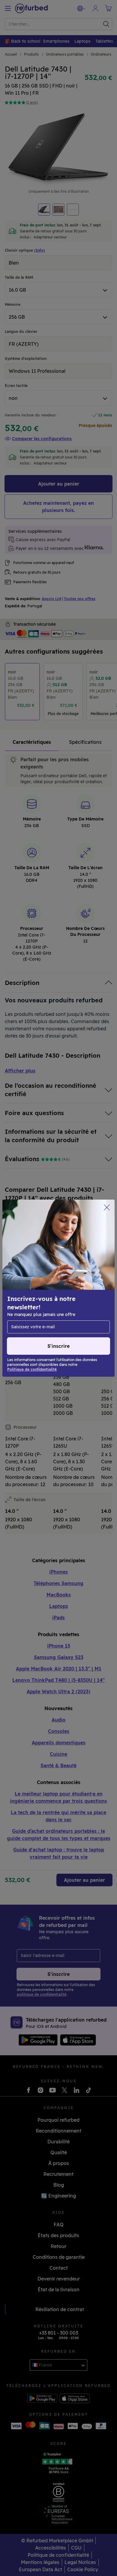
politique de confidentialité (62, 1301)
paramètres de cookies (42, 1294)
